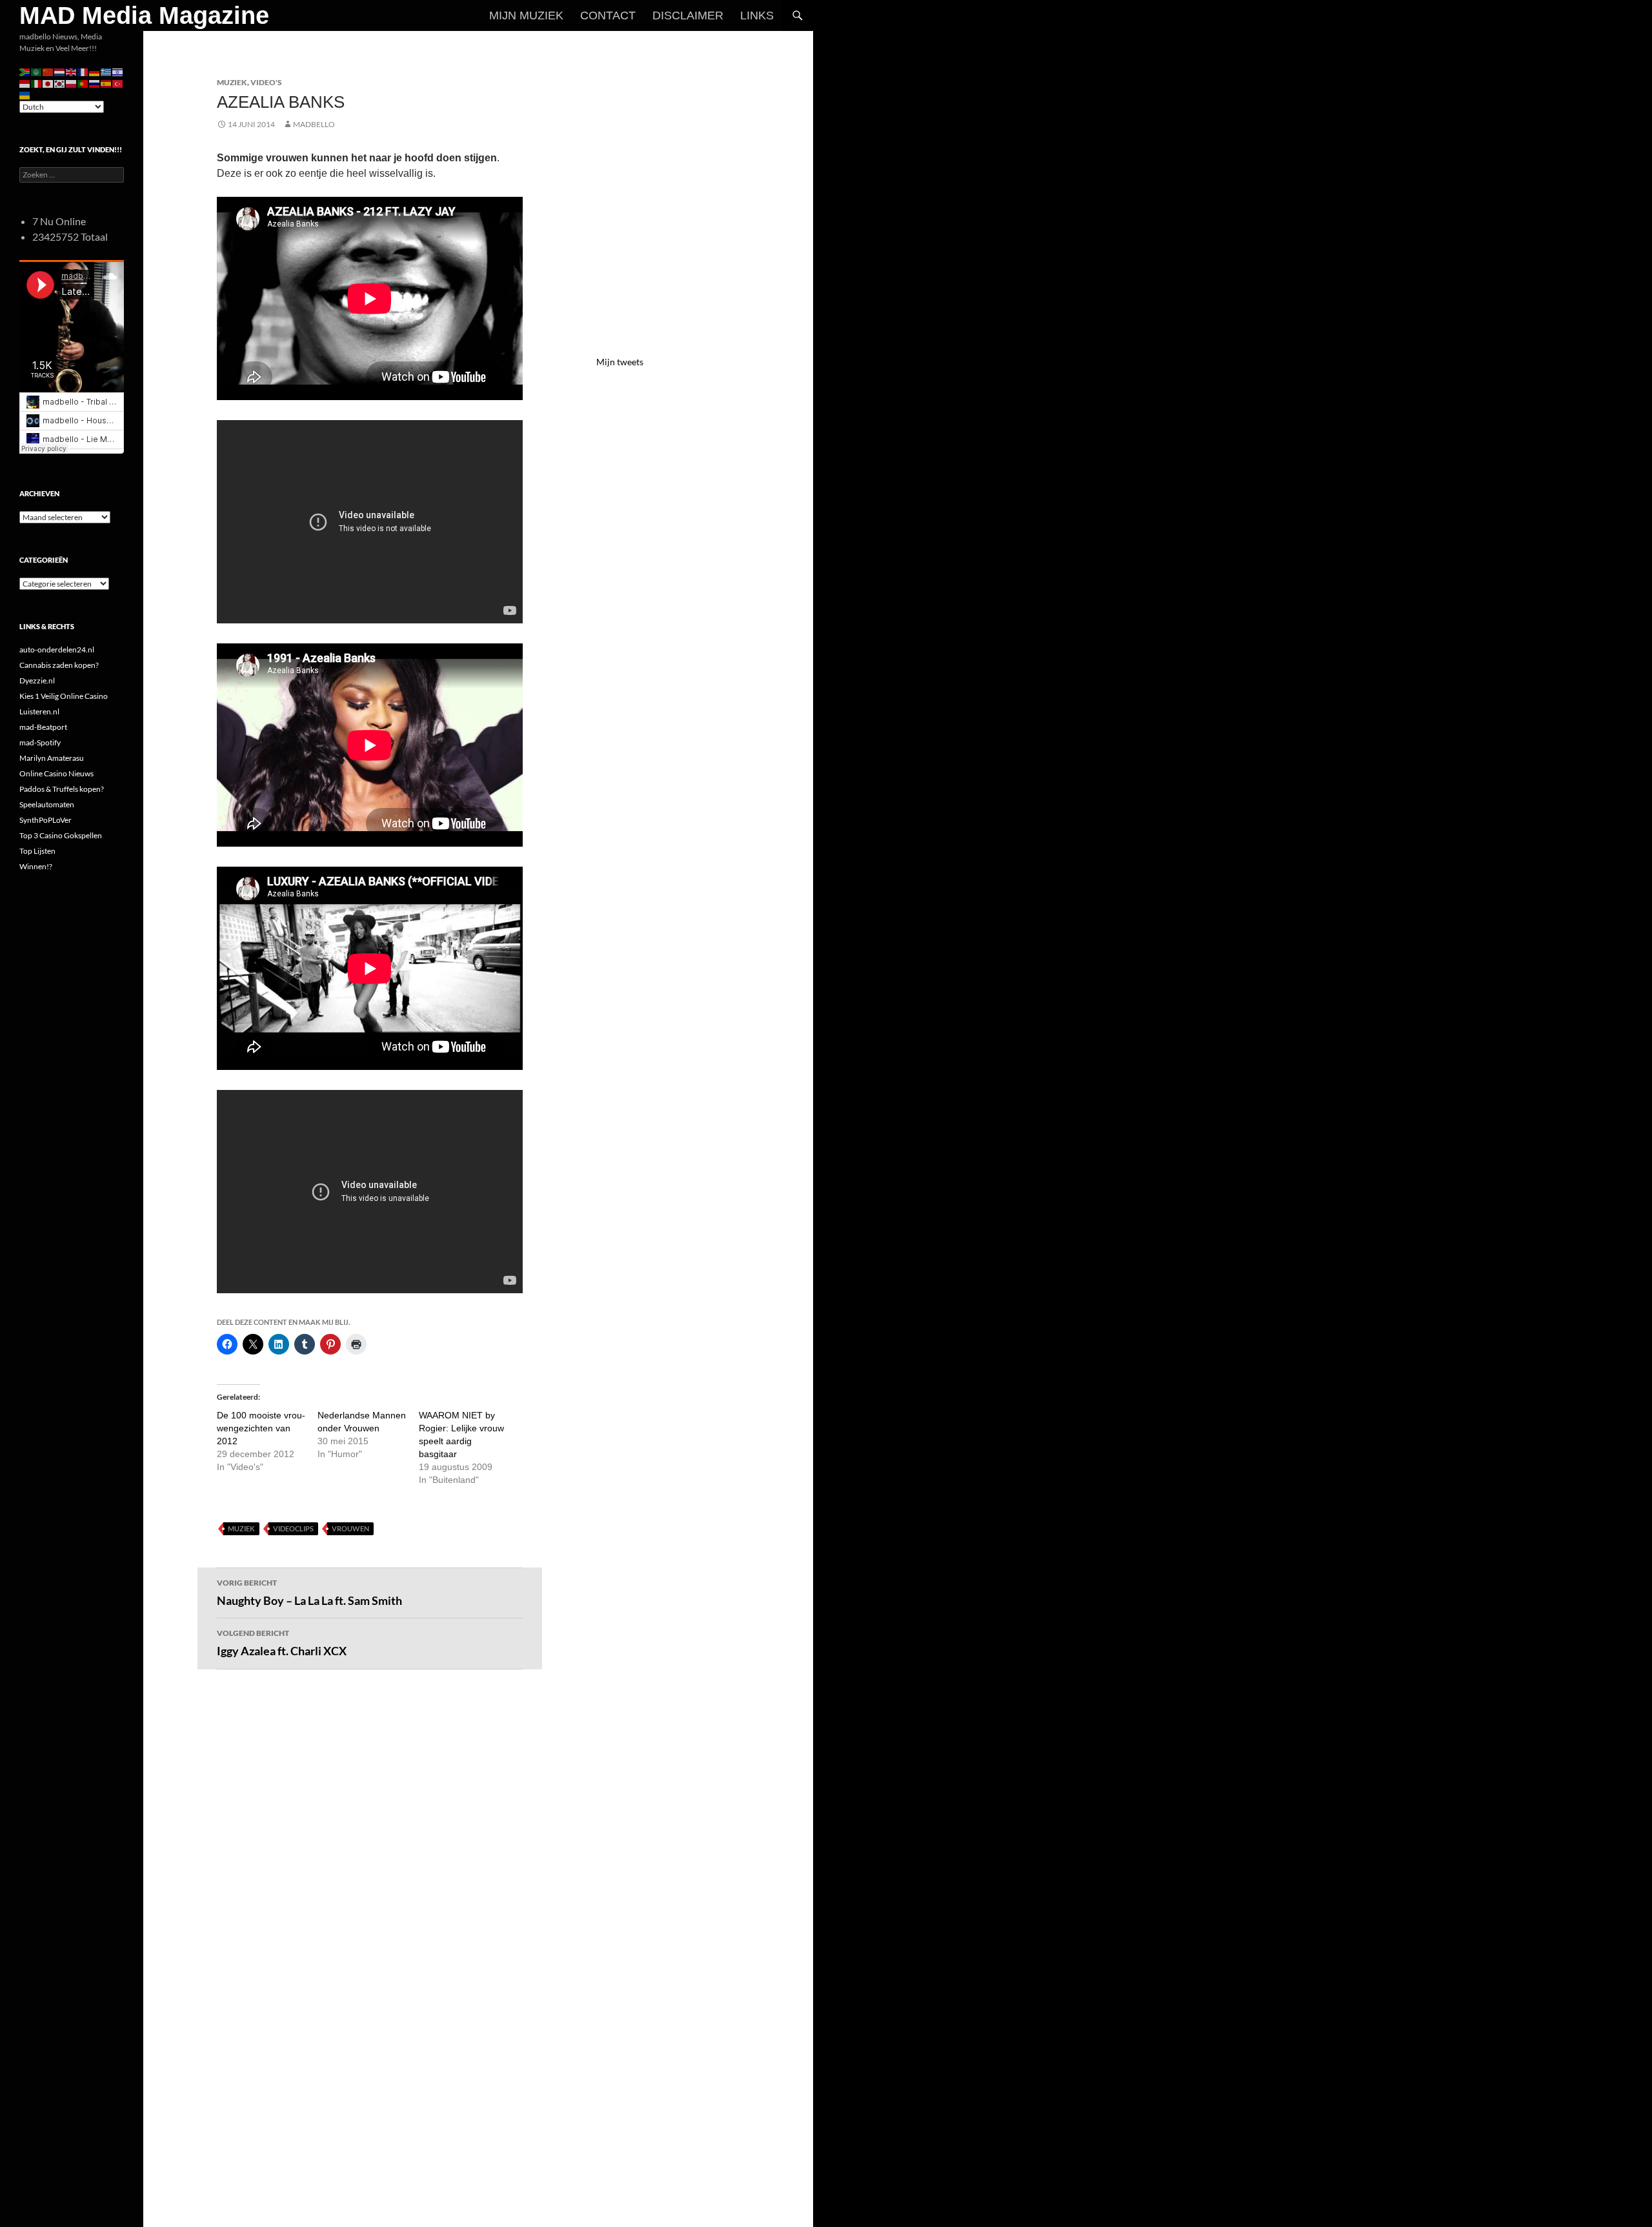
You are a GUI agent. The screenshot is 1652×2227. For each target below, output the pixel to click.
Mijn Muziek (526, 15)
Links (757, 15)
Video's (266, 82)
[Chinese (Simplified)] (48, 71)
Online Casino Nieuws (56, 773)
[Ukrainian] (25, 95)
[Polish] (72, 83)
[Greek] (106, 71)
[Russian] (95, 83)
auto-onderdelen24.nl (57, 650)
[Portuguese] (83, 83)
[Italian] (37, 83)
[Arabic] (37, 71)
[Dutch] (60, 71)
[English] (72, 71)
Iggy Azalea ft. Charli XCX (282, 1643)
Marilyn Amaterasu (52, 758)
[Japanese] (48, 83)
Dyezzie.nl (37, 680)
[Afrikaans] (25, 71)
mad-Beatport (43, 727)
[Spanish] (106, 83)
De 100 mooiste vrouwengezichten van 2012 (261, 1428)
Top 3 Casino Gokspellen (61, 835)
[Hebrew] (118, 71)
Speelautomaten (47, 804)
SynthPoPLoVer (45, 820)
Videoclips (293, 1528)
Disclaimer (688, 15)
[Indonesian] (25, 83)
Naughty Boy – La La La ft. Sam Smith (309, 1593)
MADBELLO (314, 124)
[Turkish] (118, 83)
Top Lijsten (37, 851)
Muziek (232, 82)
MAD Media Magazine (144, 15)
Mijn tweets (620, 362)
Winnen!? (36, 866)
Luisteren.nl (39, 711)
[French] (83, 71)
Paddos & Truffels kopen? (62, 789)
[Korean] (60, 83)
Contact (608, 15)
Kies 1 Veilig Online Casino (64, 696)
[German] (95, 71)
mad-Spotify (40, 742)
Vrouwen (350, 1528)
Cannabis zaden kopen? (59, 665)
